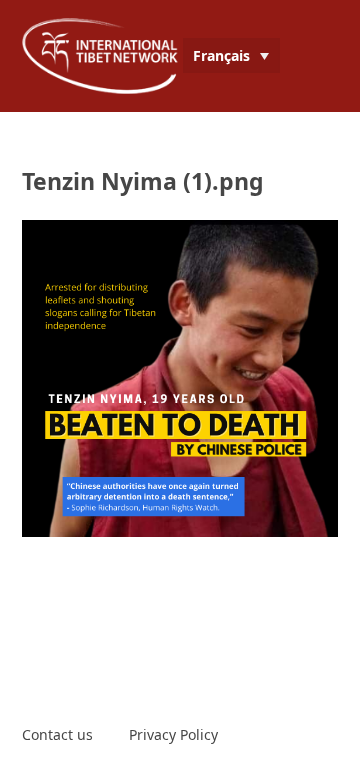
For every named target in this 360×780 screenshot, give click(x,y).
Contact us (57, 734)
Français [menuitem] (221, 55)
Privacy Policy (173, 734)
